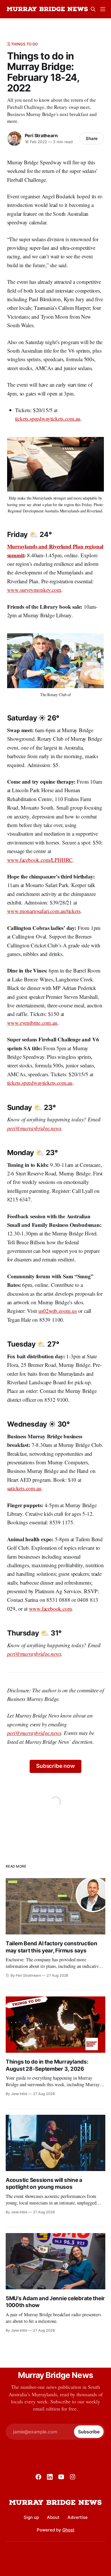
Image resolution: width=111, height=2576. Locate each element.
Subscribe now (55, 1766)
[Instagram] (73, 2477)
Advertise (78, 2517)
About (53, 2517)
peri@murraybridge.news (34, 1128)
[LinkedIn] (50, 2477)
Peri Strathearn (41, 135)
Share (92, 138)
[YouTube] (61, 2477)
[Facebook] (38, 2477)
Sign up (31, 2517)
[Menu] (103, 9)
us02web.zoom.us (58, 1311)
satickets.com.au (24, 1488)
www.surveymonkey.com (34, 590)
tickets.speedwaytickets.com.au (48, 419)
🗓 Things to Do (23, 44)
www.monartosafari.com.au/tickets (44, 911)
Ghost (68, 2530)
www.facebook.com (51, 1608)
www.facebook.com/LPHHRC (40, 860)
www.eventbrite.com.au (32, 1023)
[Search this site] (93, 9)
